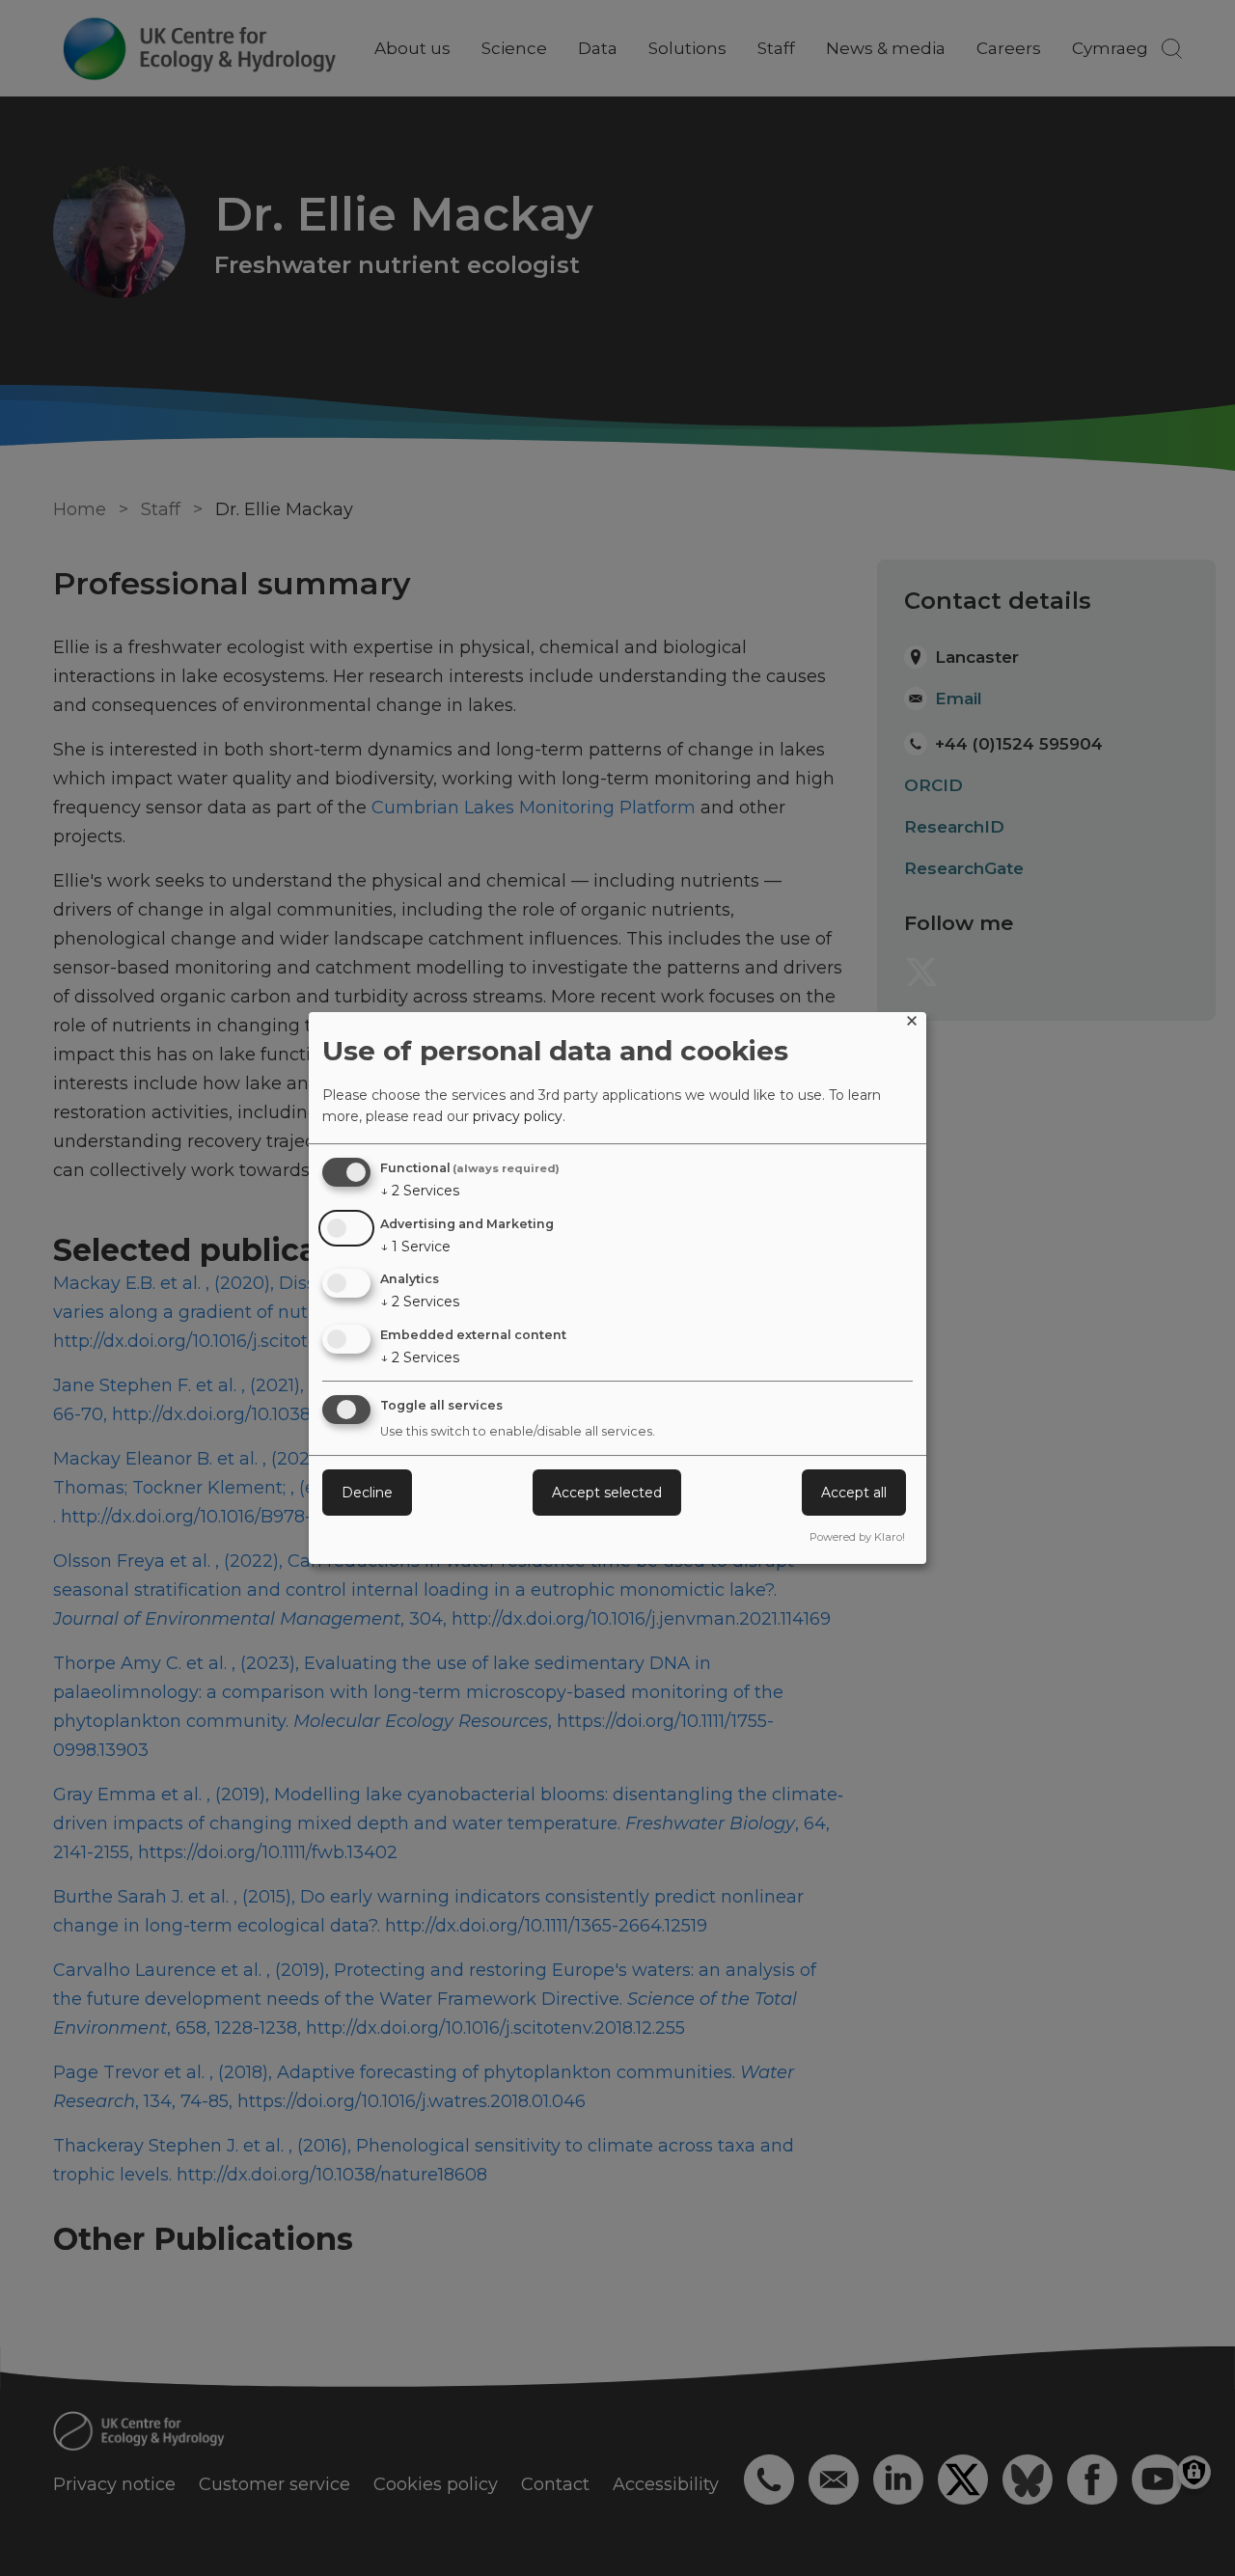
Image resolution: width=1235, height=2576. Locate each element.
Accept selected (607, 1493)
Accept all (854, 1493)
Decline (367, 1493)
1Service (415, 1247)
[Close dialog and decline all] (912, 1024)
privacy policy (518, 1116)
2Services (420, 1191)
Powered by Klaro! (857, 1537)
